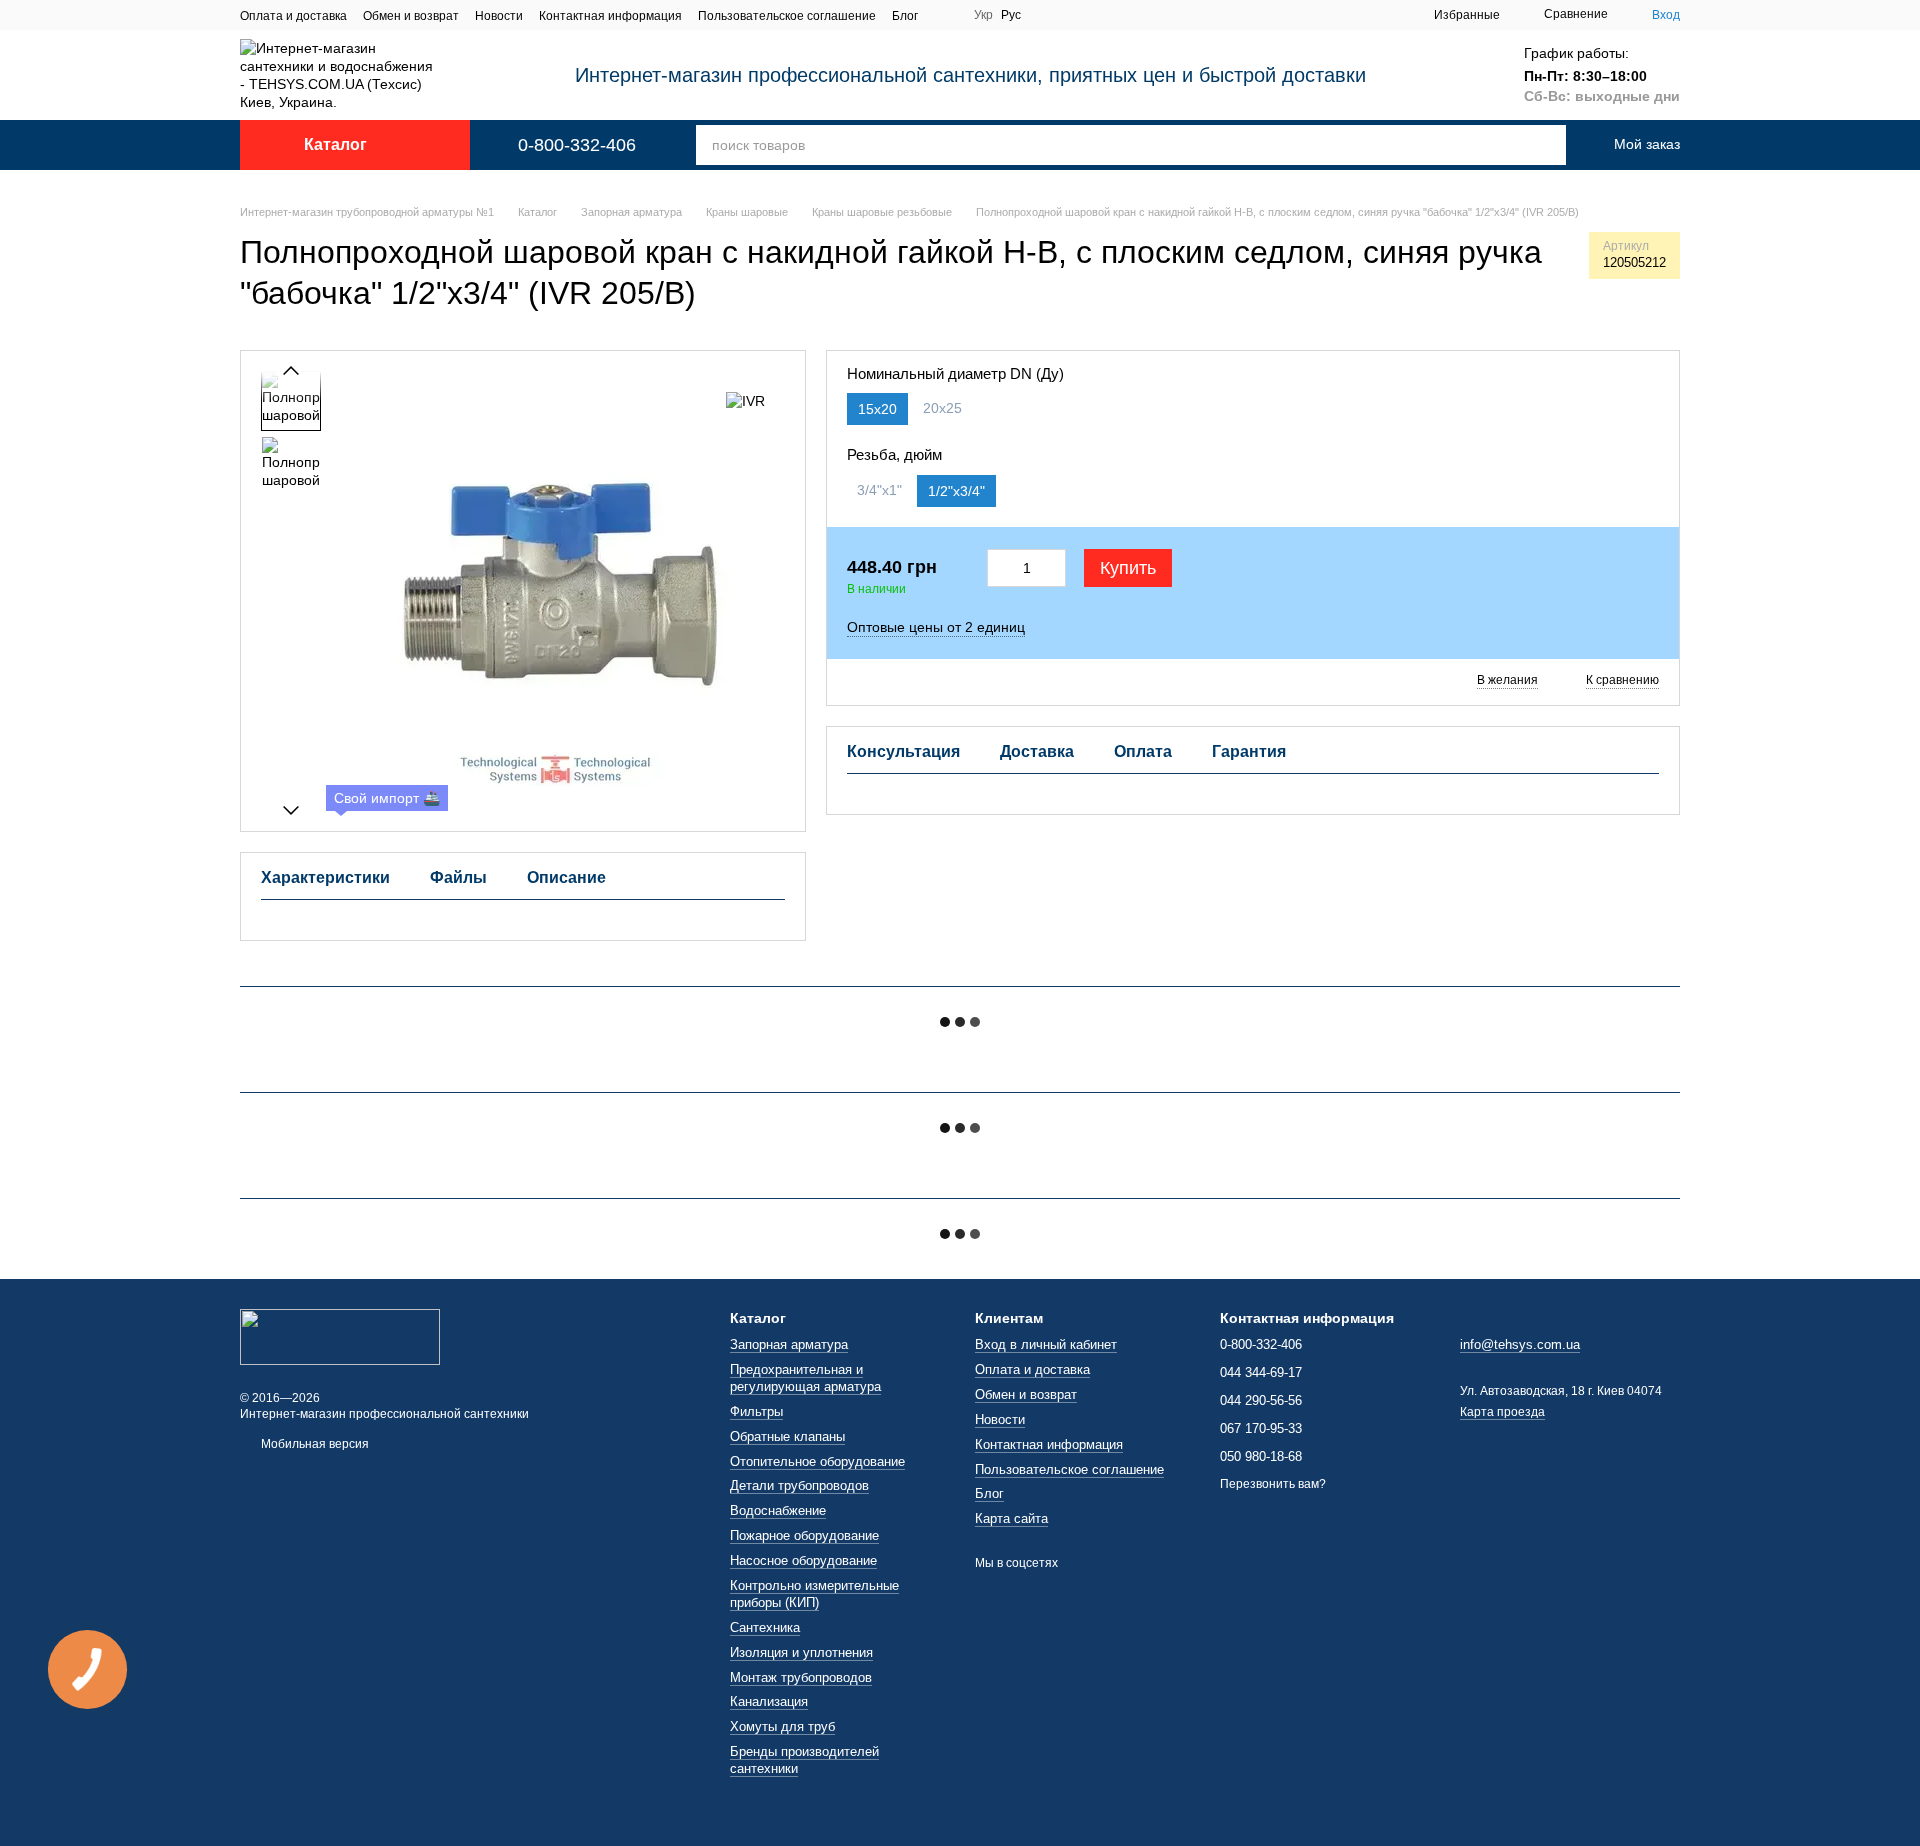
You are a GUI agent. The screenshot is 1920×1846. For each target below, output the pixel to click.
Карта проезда (1502, 1412)
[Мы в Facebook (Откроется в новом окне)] (946, 15)
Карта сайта (1011, 1518)
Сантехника (765, 1627)
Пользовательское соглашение (787, 16)
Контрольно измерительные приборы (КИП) (814, 1594)
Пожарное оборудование (804, 1535)
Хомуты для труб (782, 1726)
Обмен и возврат (411, 16)
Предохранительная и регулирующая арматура (805, 1378)
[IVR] (745, 400)
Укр (983, 15)
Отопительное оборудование (817, 1461)
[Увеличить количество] (1055, 568)
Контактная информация (610, 16)
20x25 (942, 408)
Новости (499, 16)
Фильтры (756, 1411)
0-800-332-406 (577, 145)
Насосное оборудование (803, 1560)
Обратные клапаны (787, 1436)
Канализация (769, 1701)
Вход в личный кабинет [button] (1046, 1344)
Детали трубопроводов (799, 1485)
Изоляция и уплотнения (801, 1652)
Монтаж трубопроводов (801, 1677)
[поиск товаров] (1524, 145)
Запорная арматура (789, 1344)
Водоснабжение (778, 1510)
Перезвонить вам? (1273, 1484)
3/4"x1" (879, 490)
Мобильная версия (313, 1444)
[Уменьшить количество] (999, 568)
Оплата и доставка (293, 16)
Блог (905, 16)
